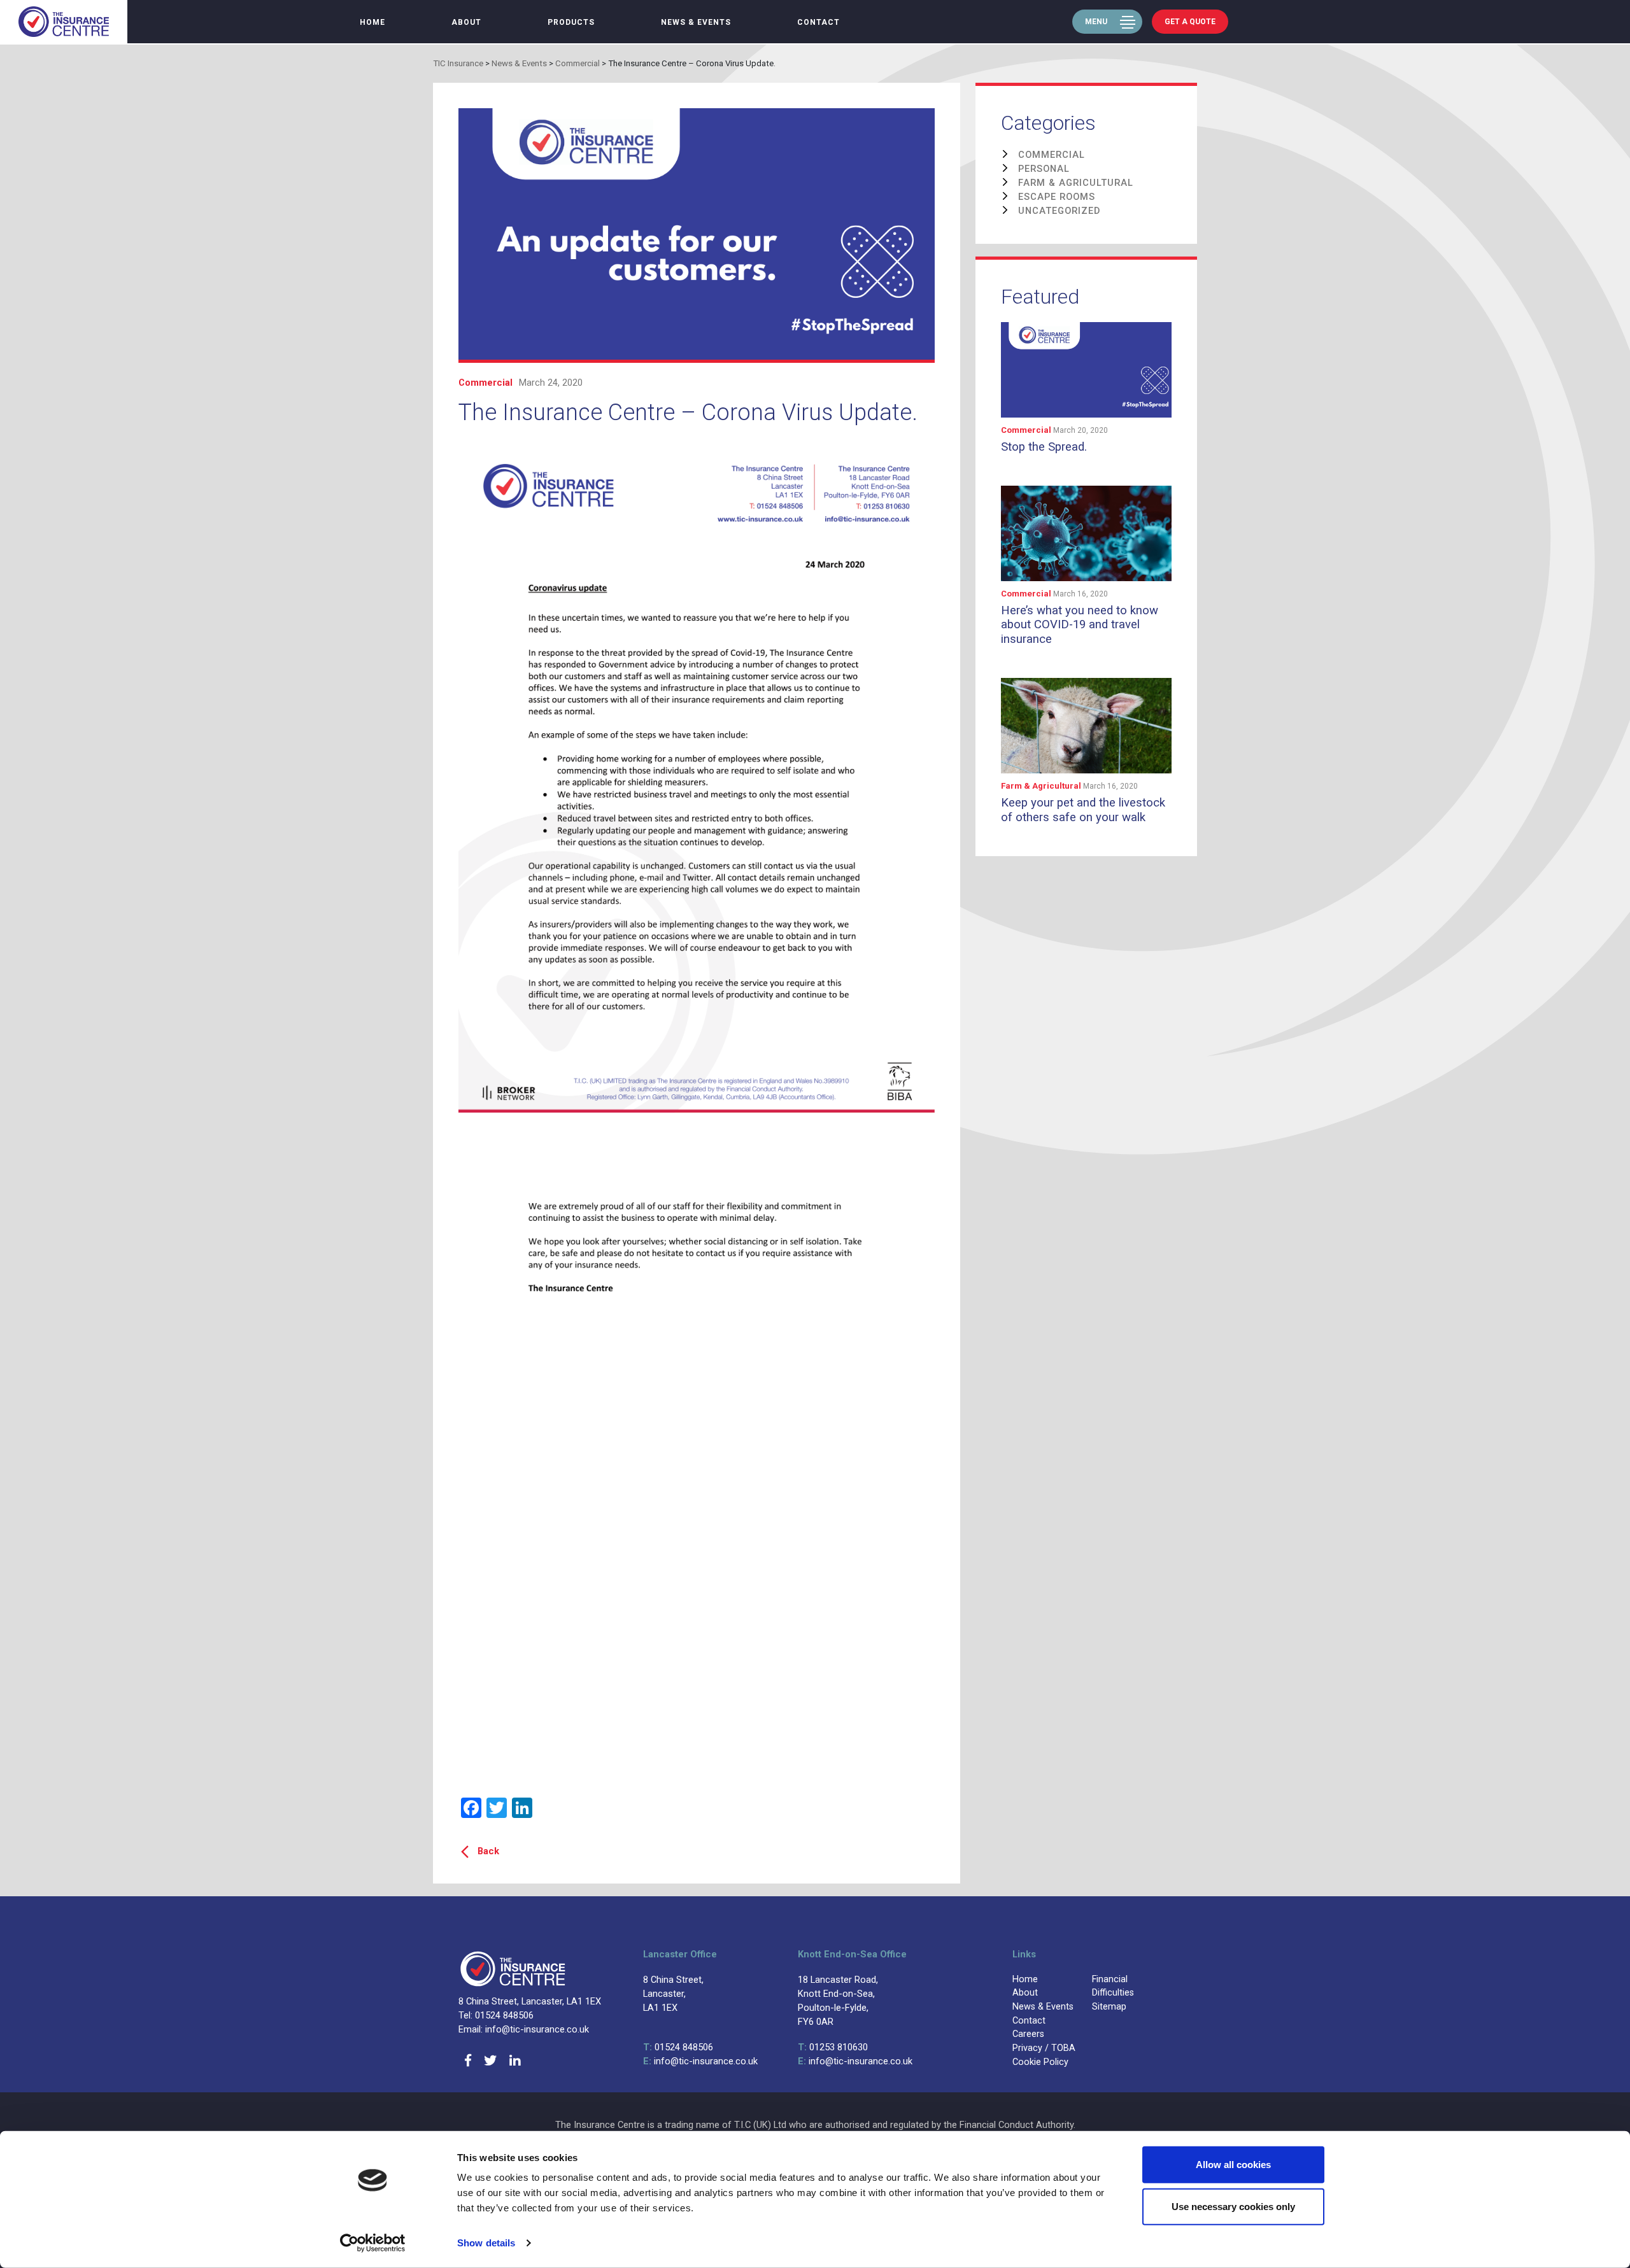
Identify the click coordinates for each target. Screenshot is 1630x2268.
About (466, 22)
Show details (486, 2243)
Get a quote (1190, 22)
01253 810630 (833, 2047)
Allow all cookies (1233, 2165)
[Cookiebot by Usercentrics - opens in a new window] (373, 2243)
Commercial (485, 383)
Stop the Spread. (1044, 447)
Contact (819, 22)
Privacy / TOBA (1044, 2048)
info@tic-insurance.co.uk (700, 2061)
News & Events (696, 22)
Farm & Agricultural (1042, 786)
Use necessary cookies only (1233, 2206)
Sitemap (1109, 2007)
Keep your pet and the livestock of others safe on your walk (1083, 810)
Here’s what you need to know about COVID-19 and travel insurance (1080, 625)
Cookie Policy (1040, 2062)
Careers (1028, 2034)
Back (488, 1851)
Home (372, 22)
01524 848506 (678, 2047)
